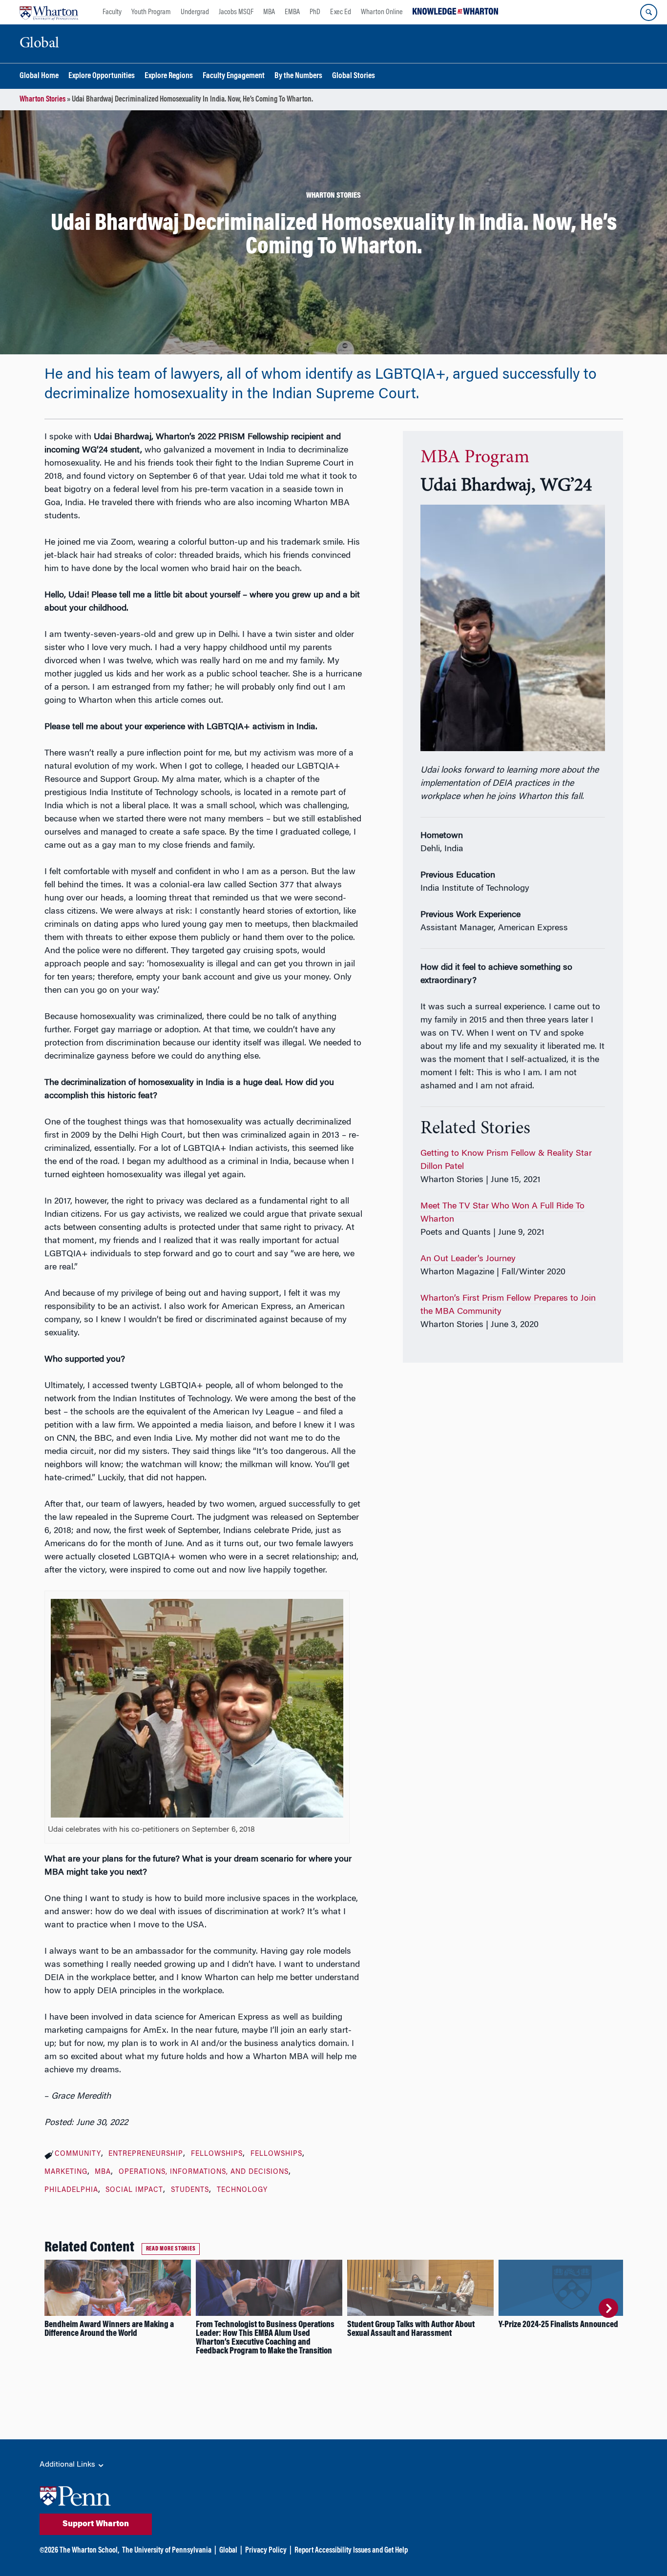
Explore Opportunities (102, 76)
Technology (242, 2190)
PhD (315, 12)
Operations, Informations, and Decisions (204, 2172)
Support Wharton (96, 2524)
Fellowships (217, 2154)
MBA (269, 12)
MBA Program (475, 458)
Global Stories (354, 76)
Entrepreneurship (146, 2154)
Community (78, 2154)
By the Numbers (298, 76)
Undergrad (195, 12)
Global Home (39, 76)
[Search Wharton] (649, 12)
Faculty (112, 12)
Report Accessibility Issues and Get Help (351, 2551)
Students (190, 2190)
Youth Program (151, 12)
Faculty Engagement (234, 76)
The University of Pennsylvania (167, 2551)
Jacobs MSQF (236, 12)
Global (228, 2551)
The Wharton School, (89, 2551)
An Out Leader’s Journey (468, 1259)
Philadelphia (71, 2190)
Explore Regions (169, 76)
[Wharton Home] (49, 12)
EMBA (292, 12)
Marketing (66, 2172)
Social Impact (134, 2190)
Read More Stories (171, 2249)
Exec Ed (341, 12)
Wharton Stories (42, 100)
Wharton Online (382, 12)
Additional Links (68, 2465)
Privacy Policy (266, 2551)
